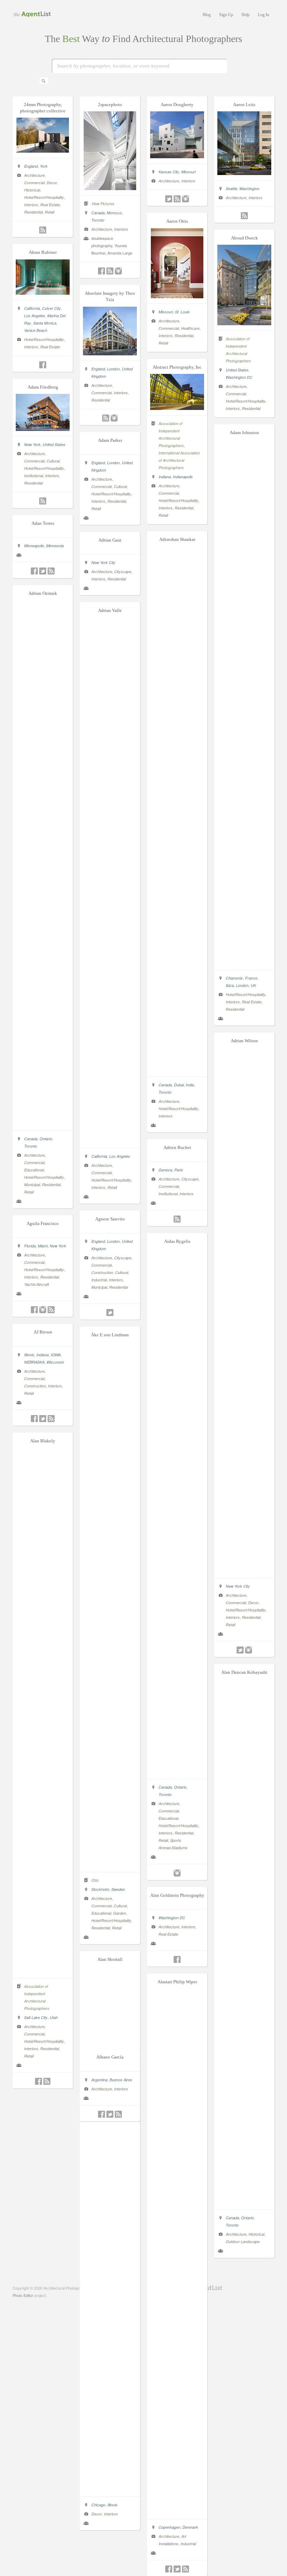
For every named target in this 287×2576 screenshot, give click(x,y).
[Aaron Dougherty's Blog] (177, 199)
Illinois (29, 1355)
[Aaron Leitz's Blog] (244, 216)
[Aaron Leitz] (244, 173)
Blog (207, 15)
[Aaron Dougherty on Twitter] (169, 199)
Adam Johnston (244, 433)
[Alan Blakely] (43, 1971)
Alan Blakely (43, 1441)
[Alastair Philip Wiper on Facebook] (169, 2569)
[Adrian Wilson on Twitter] (240, 1650)
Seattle (232, 189)
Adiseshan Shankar (177, 539)
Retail (50, 212)
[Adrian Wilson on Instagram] (248, 1650)
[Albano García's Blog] (118, 2114)
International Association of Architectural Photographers (179, 460)
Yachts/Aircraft (37, 1284)
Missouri (188, 172)
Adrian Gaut (110, 540)
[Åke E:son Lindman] (110, 1865)
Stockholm (100, 1889)
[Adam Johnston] (244, 962)
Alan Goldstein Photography (177, 1895)
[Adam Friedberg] (43, 429)
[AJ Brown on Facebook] (34, 1419)
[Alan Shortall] (110, 2489)
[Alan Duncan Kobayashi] (244, 2202)
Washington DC (239, 377)
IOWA (56, 1355)
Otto (95, 1880)
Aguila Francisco (43, 1223)
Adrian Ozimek (43, 593)
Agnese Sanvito (110, 1219)
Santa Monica (45, 323)
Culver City (51, 308)
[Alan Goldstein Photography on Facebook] (177, 1959)
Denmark (190, 2527)
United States (237, 370)
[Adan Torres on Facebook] (34, 571)
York (44, 166)
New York (32, 444)
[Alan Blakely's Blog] (47, 2081)
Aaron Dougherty (177, 105)
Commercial (34, 183)
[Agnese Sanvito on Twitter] (110, 1313)
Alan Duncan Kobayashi (244, 1672)
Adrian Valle (110, 610)
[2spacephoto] (110, 188)
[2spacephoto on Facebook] (101, 271)
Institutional (34, 476)
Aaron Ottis (177, 221)
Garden (120, 1913)
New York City (103, 562)
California (32, 308)
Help (246, 15)
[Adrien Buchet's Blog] (177, 1219)
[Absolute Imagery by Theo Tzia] (110, 353)
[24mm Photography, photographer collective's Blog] (43, 230)
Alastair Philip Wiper (177, 1982)
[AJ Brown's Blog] (51, 1419)
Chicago (98, 2505)
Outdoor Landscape (243, 2241)
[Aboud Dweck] (244, 323)
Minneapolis (34, 546)
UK (253, 985)
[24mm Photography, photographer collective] (43, 151)
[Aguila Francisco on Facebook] (34, 1310)
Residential (33, 212)
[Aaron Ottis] (177, 296)
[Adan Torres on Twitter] (43, 571)
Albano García (110, 2057)
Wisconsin (55, 1362)
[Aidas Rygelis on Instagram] (177, 1873)
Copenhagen (169, 2527)
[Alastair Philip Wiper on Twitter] (177, 2569)
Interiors (31, 205)
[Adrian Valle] (110, 1141)
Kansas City (169, 172)
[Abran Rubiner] (43, 293)
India (190, 1085)
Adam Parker (110, 440)
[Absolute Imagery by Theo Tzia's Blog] (106, 418)
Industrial (99, 1280)
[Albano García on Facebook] (101, 2114)
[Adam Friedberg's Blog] (43, 501)
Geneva (165, 1170)
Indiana (165, 477)
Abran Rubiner (43, 252)
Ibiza (230, 985)
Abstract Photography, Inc (177, 367)
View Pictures (103, 204)
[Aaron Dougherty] (177, 156)
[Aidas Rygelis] (177, 1771)
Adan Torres (43, 523)
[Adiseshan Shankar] (177, 1069)
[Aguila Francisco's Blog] (51, 1310)
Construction (102, 1272)
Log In (264, 15)
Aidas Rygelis (177, 1241)
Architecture (34, 175)
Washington (249, 189)
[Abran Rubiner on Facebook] (43, 365)
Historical (32, 190)
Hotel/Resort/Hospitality (44, 197)
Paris (179, 1170)
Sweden (118, 1889)
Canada (98, 213)
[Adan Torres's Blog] (51, 571)
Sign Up (226, 15)
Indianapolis (183, 477)
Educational (34, 1170)
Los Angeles (35, 316)
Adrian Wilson (244, 1041)
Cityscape (123, 572)
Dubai (179, 1085)
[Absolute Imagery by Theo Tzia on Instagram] (114, 418)
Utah (54, 2017)
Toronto (98, 220)
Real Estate (50, 205)
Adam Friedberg (43, 387)
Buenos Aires (121, 2080)
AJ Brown (43, 1332)
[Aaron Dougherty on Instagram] (185, 199)
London (113, 369)
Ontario (46, 1139)
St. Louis (182, 312)
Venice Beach (36, 330)
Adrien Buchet (177, 1147)
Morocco (114, 213)
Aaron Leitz (244, 105)
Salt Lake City (36, 2017)
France (251, 978)
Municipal (32, 1185)
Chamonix (234, 978)
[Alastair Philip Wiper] (177, 2512)
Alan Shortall (110, 1959)
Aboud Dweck (244, 238)
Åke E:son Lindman (110, 1335)
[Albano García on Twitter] (110, 2114)
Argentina (99, 2080)
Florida (30, 1246)
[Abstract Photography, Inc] (177, 408)
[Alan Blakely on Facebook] (38, 2081)
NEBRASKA (34, 1362)
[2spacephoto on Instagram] (118, 271)
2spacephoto (110, 105)
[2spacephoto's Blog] (110, 271)
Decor (52, 183)
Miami (43, 1246)
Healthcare (190, 328)
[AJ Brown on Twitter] (43, 1419)
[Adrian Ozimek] (43, 1123)
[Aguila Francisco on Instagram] (43, 1310)
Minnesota (55, 546)
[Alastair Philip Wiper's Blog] (185, 2569)
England (31, 166)
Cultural (53, 461)
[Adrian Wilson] (244, 1571)
